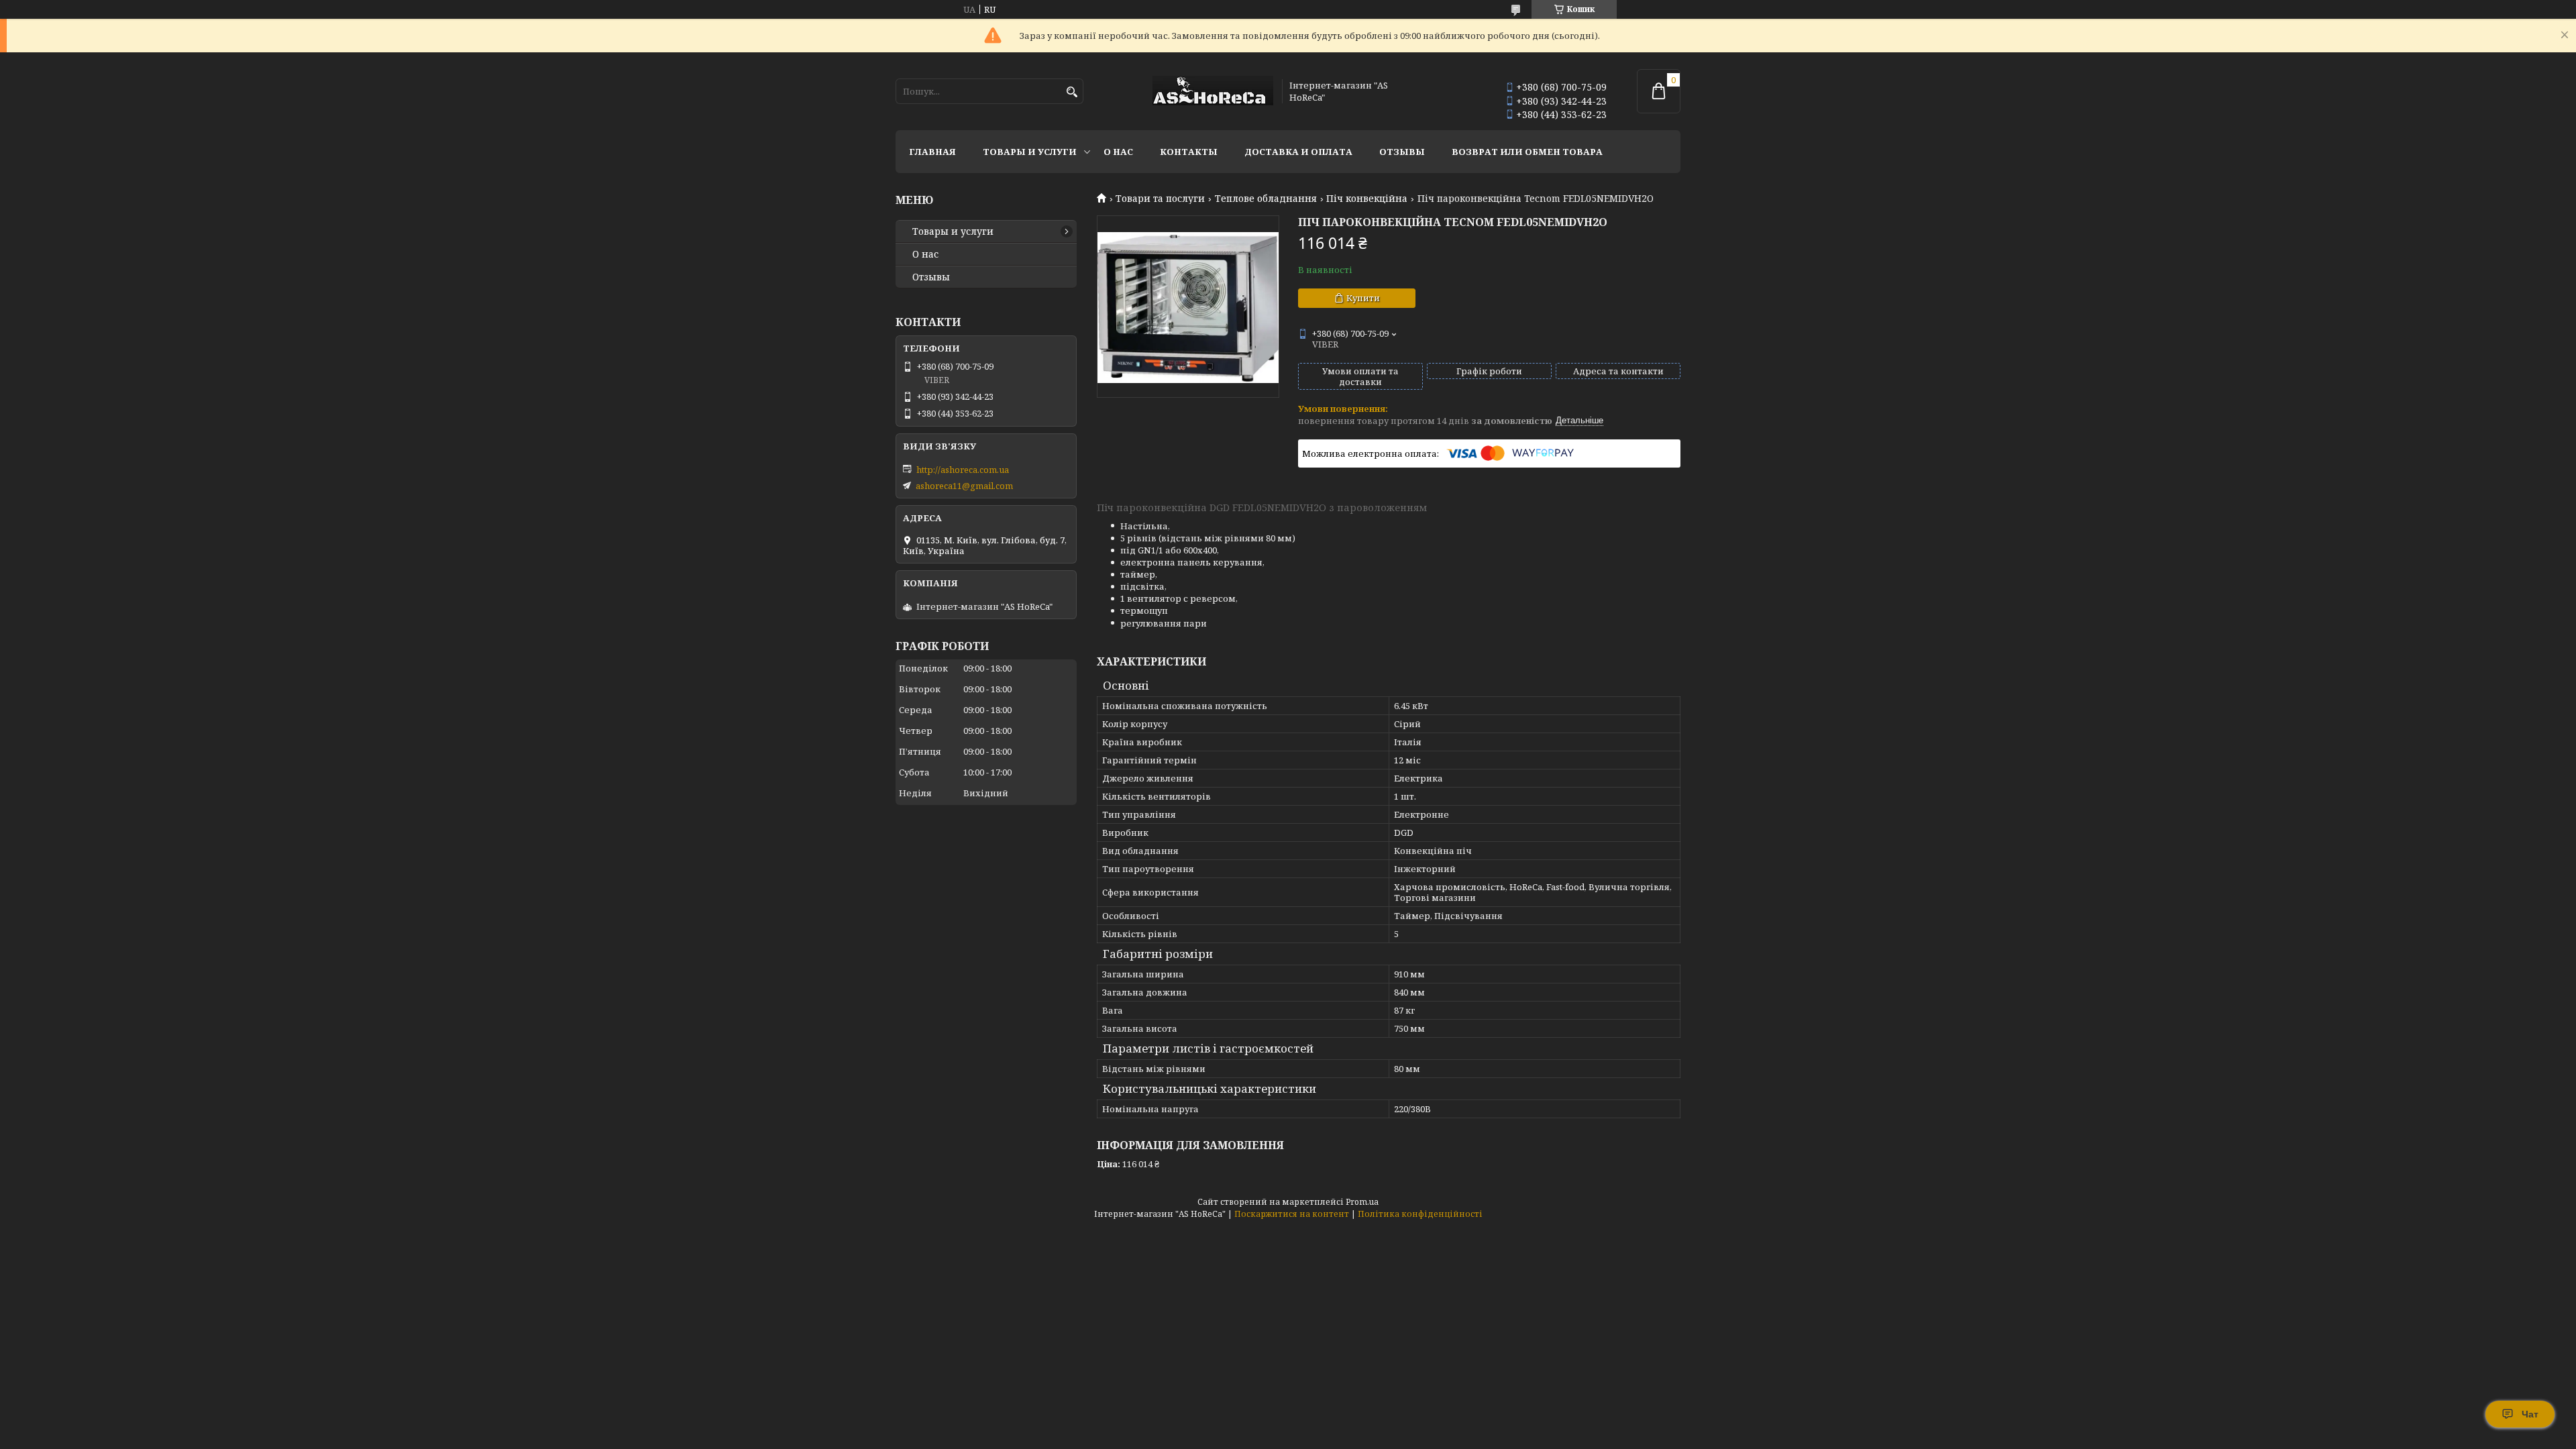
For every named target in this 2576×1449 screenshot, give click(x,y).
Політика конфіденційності (1420, 1214)
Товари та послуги (1160, 199)
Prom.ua (1362, 1202)
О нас (1118, 152)
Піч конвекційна (1367, 199)
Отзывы (1402, 152)
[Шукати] (1072, 92)
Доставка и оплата (1298, 152)
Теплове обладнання (1266, 199)
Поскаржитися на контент (1292, 1214)
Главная (932, 152)
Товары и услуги (1030, 152)
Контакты (1189, 152)
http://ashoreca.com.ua (963, 470)
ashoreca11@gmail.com (964, 486)
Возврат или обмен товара (1527, 152)
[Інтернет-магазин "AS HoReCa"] (1213, 92)
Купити (1363, 298)
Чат (2530, 1414)
